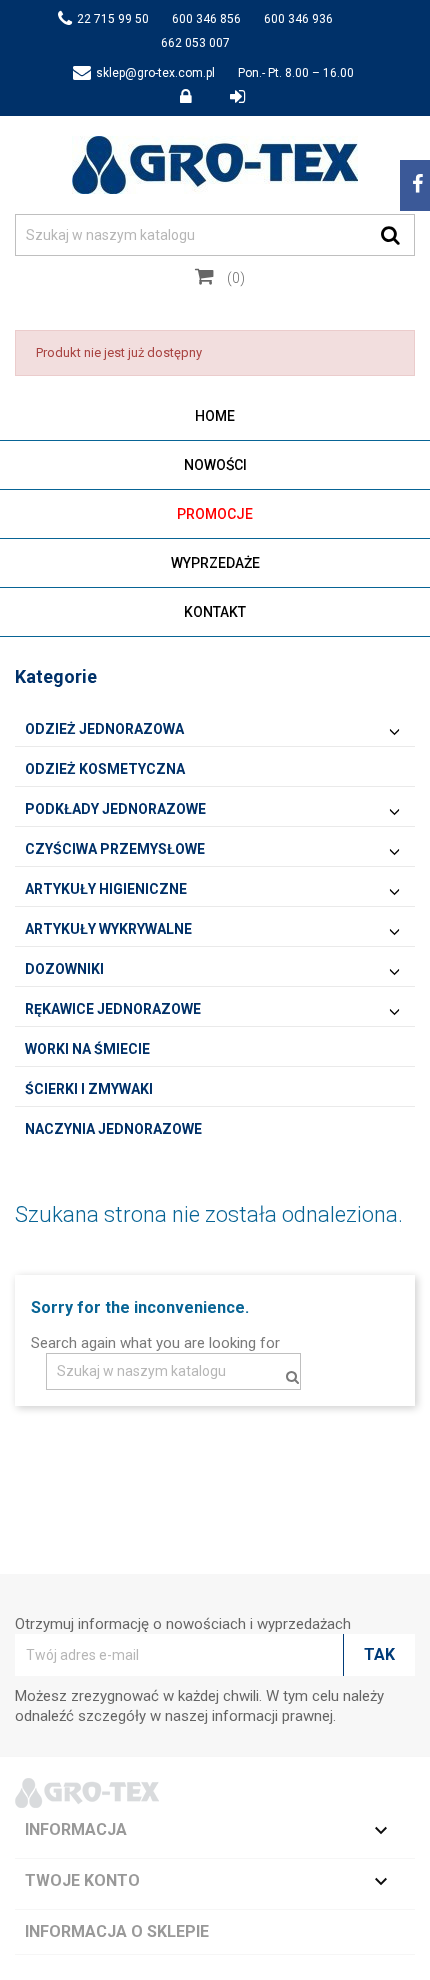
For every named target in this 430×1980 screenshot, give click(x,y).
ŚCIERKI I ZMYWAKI (89, 1089)
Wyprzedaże (215, 563)
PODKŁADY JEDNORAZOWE (115, 809)
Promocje (215, 514)
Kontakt (215, 612)
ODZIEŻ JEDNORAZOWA (104, 729)
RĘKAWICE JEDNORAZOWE (113, 1009)
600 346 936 (298, 19)
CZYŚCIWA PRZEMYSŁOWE (115, 849)
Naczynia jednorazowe (113, 1129)
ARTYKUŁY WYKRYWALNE (108, 929)
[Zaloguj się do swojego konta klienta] (197, 97)
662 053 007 (195, 43)
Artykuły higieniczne (106, 889)
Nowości (215, 465)
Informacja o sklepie (117, 1931)
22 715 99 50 (113, 19)
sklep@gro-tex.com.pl (155, 73)
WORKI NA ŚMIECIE (87, 1049)
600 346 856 (206, 19)
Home (215, 416)
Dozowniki (64, 969)
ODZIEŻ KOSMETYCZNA (105, 769)
